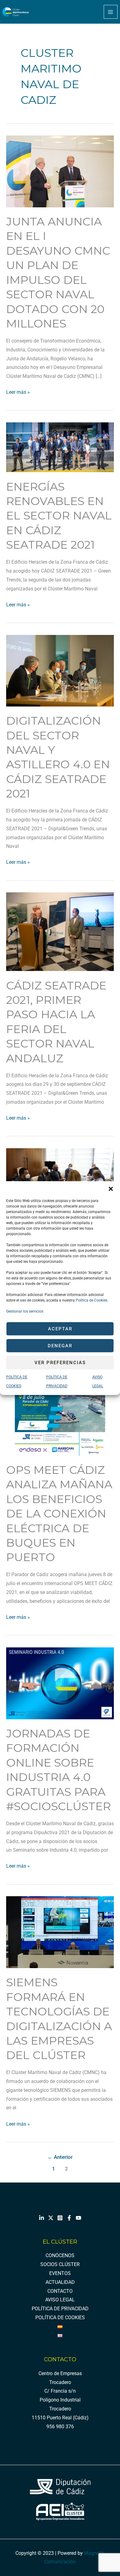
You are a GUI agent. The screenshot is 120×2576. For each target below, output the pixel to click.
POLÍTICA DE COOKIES (60, 2318)
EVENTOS (60, 2273)
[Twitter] (51, 2218)
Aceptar (60, 1329)
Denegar (60, 1346)
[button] (111, 1189)
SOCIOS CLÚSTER (60, 2265)
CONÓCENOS (60, 2256)
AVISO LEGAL (60, 2300)
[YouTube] (78, 2218)
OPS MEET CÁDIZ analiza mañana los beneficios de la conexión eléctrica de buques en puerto (59, 1514)
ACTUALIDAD (60, 2282)
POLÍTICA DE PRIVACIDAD (60, 2309)
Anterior (60, 2157)
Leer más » (18, 391)
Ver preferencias (60, 1363)
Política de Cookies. (92, 1300)
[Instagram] (60, 2218)
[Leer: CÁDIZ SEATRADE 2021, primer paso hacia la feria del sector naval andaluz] (60, 931)
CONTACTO (60, 2291)
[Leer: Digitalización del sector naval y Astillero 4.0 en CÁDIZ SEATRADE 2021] (60, 670)
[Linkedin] (42, 2218)
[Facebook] (69, 2218)
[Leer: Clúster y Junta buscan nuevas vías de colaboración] (60, 1178)
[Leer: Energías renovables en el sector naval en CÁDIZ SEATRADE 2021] (60, 447)
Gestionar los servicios (25, 1311)
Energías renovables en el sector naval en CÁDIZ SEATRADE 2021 (59, 516)
